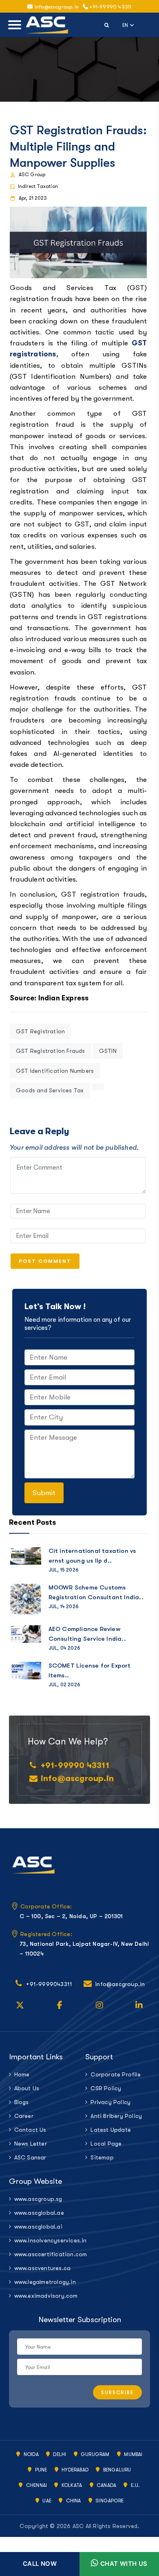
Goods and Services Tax (50, 1090)
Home (22, 2074)
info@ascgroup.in (77, 1778)
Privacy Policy (110, 2102)
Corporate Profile (115, 2074)
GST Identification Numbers (55, 1071)
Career (24, 2116)
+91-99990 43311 (110, 7)
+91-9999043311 (49, 1984)
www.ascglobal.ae (39, 2213)
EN (128, 24)
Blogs (22, 2102)
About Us (27, 2088)
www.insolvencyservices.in (44, 2240)
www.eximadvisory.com (44, 2296)
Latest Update (111, 2130)
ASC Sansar (30, 2157)
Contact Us (30, 2130)
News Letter (31, 2144)
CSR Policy (106, 2088)
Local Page (106, 2144)
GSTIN (108, 1051)
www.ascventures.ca (43, 2268)
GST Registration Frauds (51, 1051)
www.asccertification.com (44, 2254)
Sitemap (102, 2157)
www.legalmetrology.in (44, 2282)
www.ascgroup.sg (38, 2199)
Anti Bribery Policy (116, 2116)
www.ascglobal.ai (38, 2227)
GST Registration (40, 1031)
